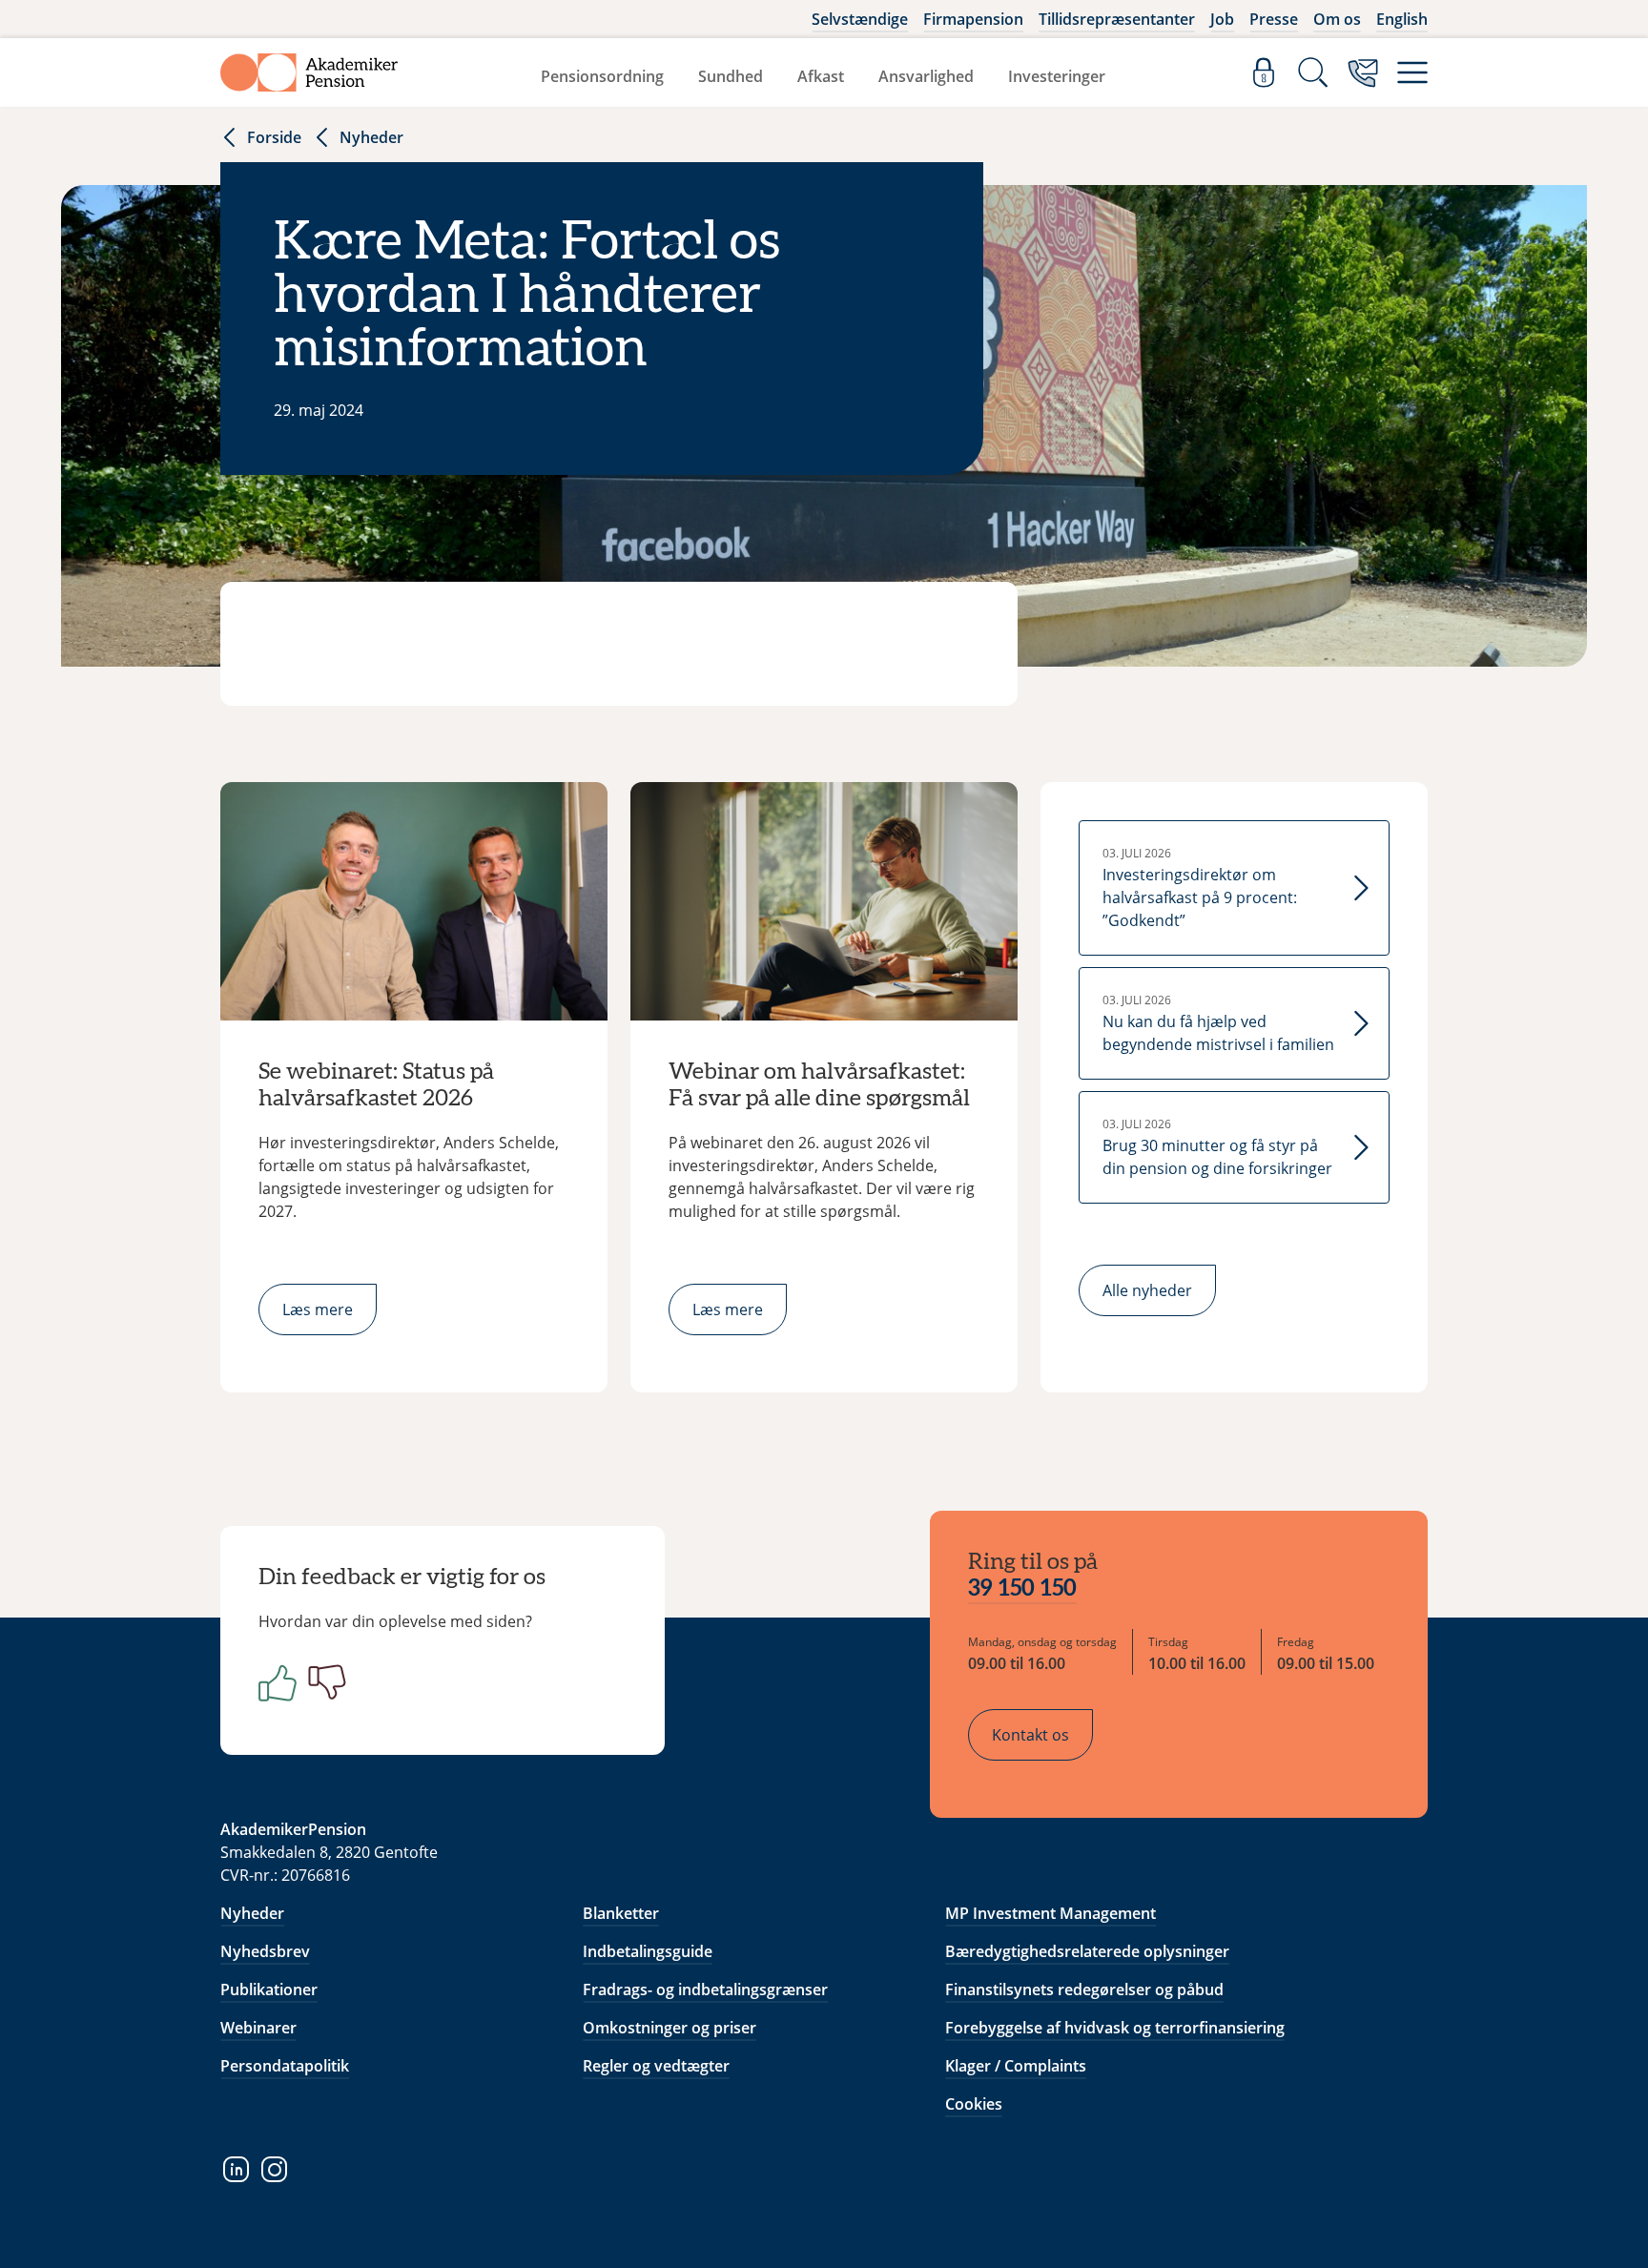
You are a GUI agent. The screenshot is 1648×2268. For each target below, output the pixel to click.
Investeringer (1057, 76)
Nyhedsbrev (265, 1951)
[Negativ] (323, 1682)
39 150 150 (1022, 1589)
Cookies (974, 2104)
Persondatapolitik (285, 2066)
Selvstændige (860, 19)
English (1402, 19)
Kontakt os (1030, 1735)
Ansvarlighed (926, 76)
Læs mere (318, 1309)
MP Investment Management (1051, 1913)
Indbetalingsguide (648, 1951)
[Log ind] (1264, 72)
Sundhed (731, 76)
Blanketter (621, 1913)
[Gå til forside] (309, 72)
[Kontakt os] (1363, 72)
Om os (1337, 19)
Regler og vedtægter (656, 2066)
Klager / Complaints (1016, 2066)
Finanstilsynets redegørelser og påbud (1084, 1990)
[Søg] (1313, 72)
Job (1222, 19)
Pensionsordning (602, 76)
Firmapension (973, 19)
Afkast (821, 76)
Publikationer (269, 1990)
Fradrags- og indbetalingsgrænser (705, 1990)
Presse (1274, 19)
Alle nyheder (1147, 1290)
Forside (274, 137)
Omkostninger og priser (669, 2028)
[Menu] (1412, 72)
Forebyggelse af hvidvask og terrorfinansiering (1115, 2028)
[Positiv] (274, 1682)
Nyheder (371, 137)
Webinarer (258, 2028)
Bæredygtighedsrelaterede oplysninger (1087, 1951)
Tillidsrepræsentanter (1117, 19)
